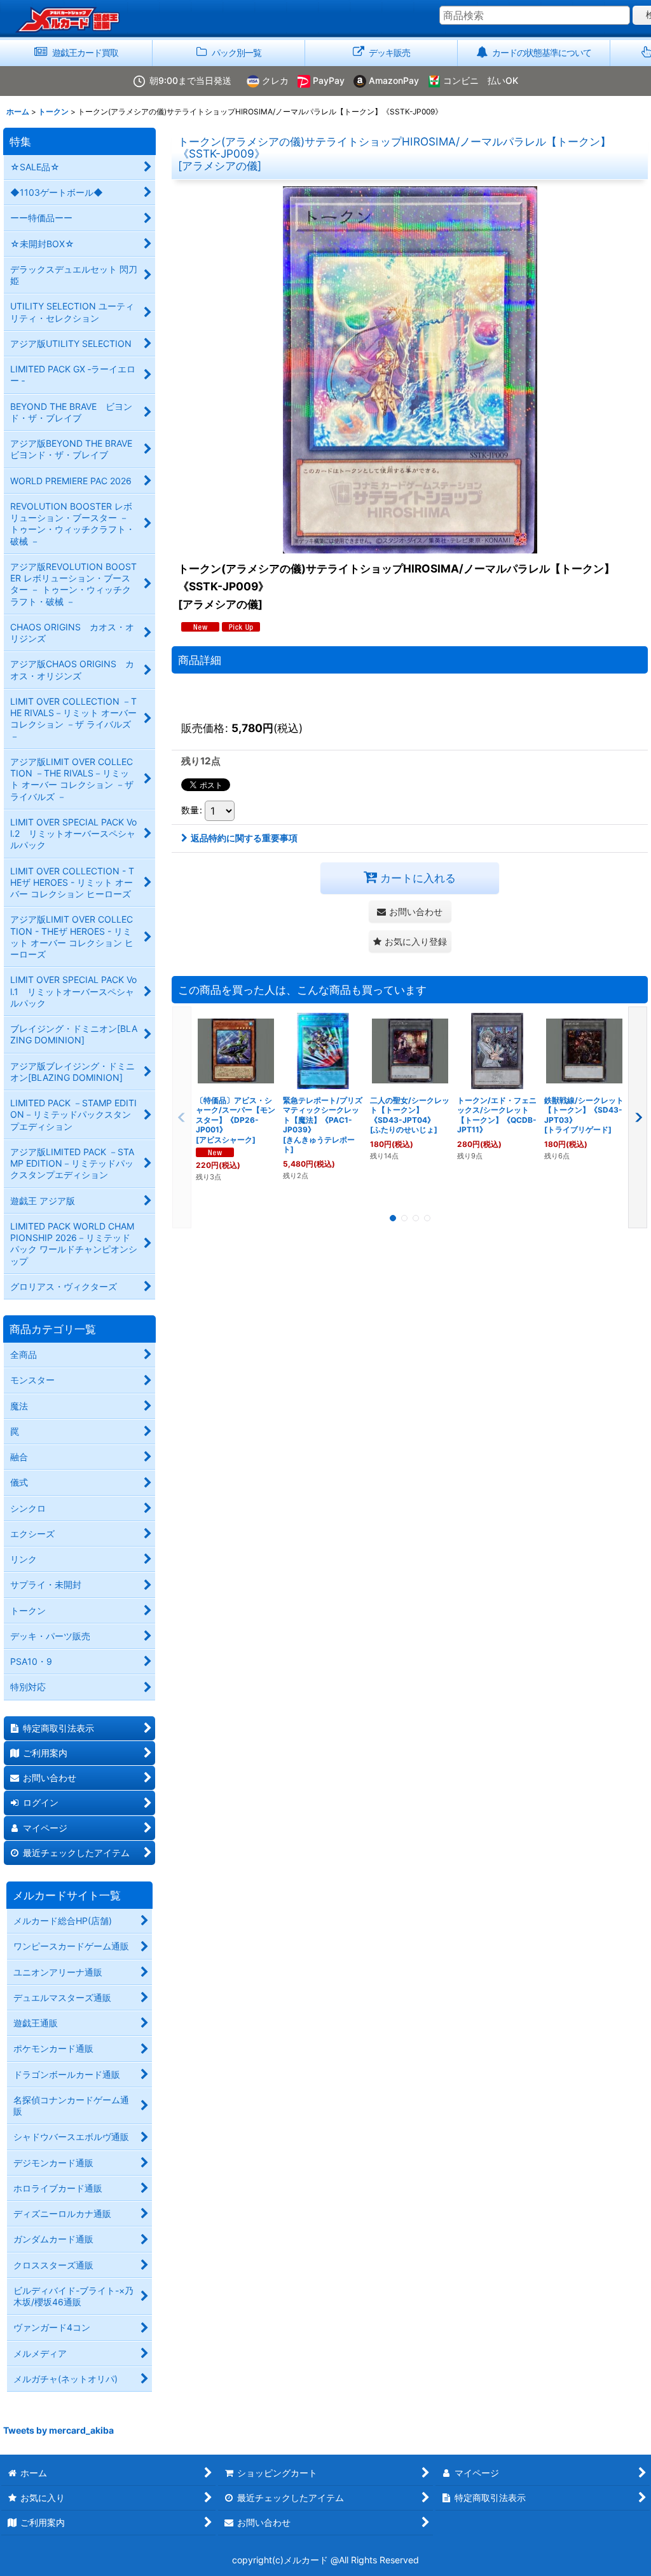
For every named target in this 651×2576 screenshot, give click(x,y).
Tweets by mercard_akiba (58, 2430)
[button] (410, 941)
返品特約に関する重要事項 (244, 838)
